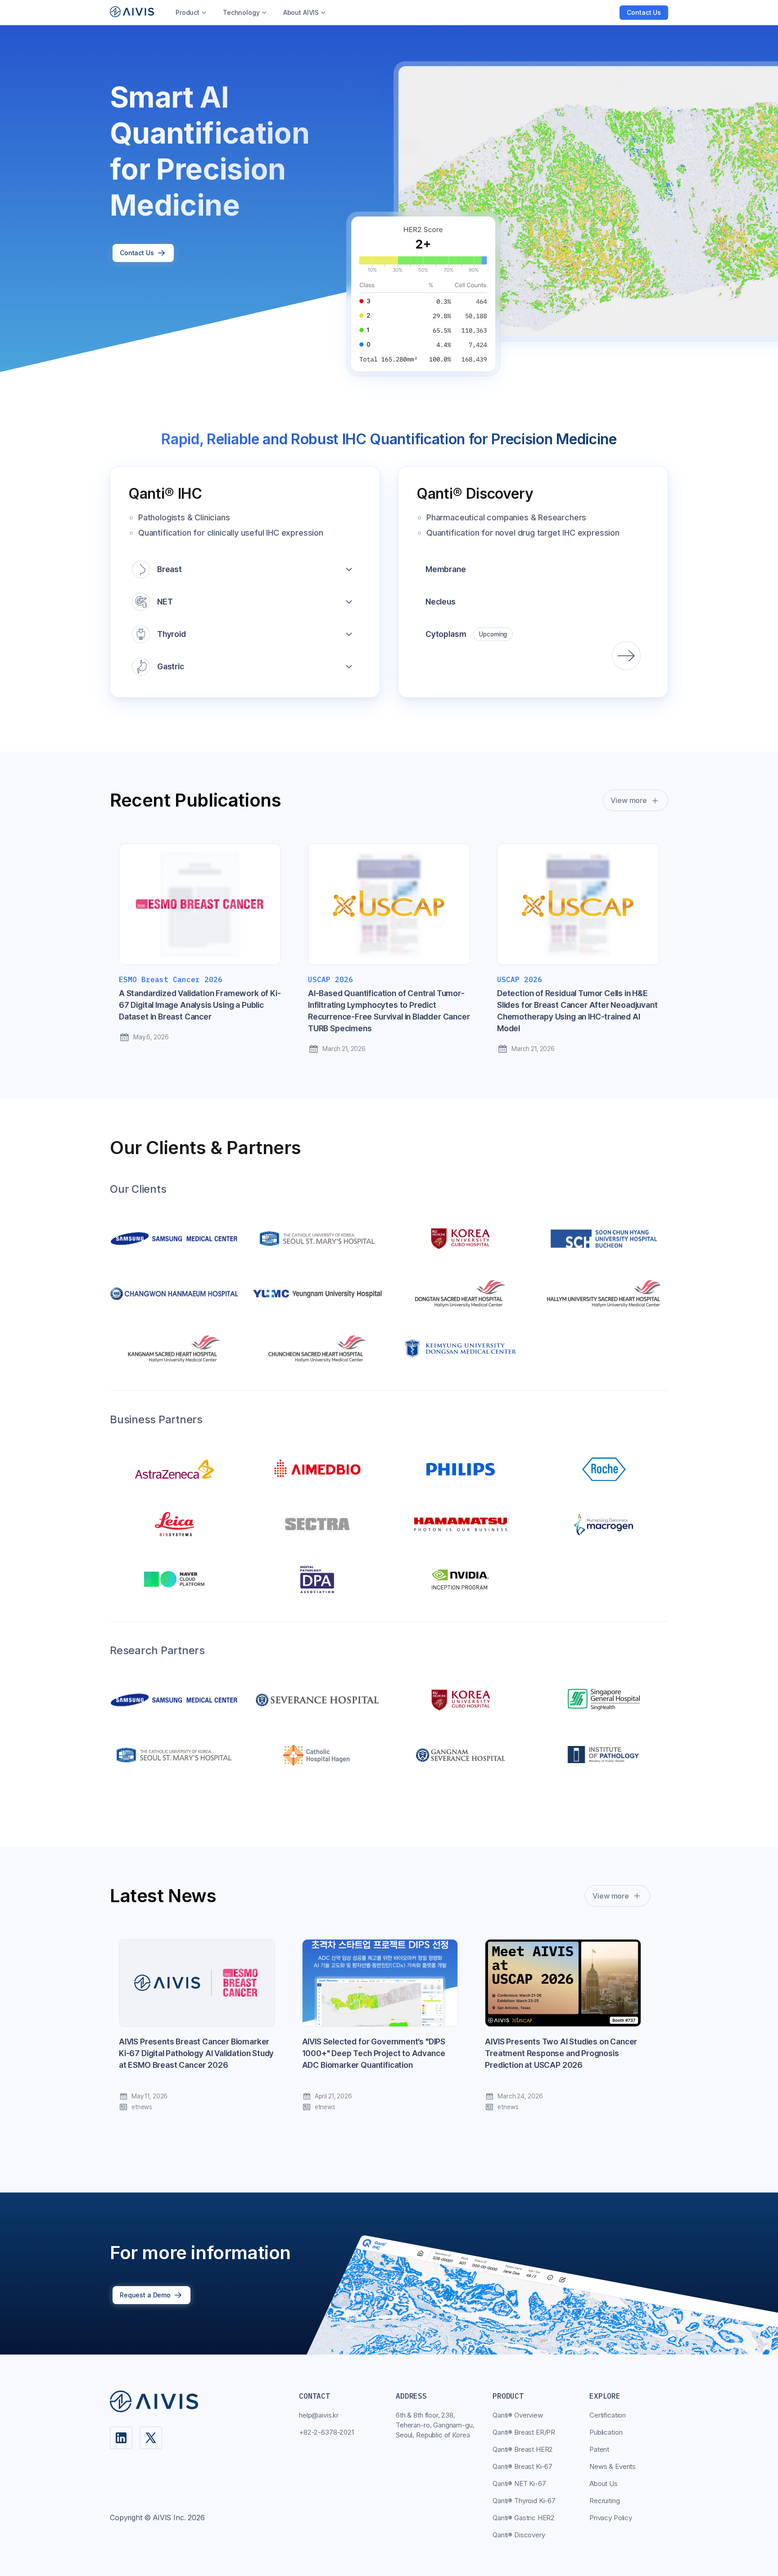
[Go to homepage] (132, 12)
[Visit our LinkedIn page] (121, 2438)
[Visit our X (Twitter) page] (151, 2438)
